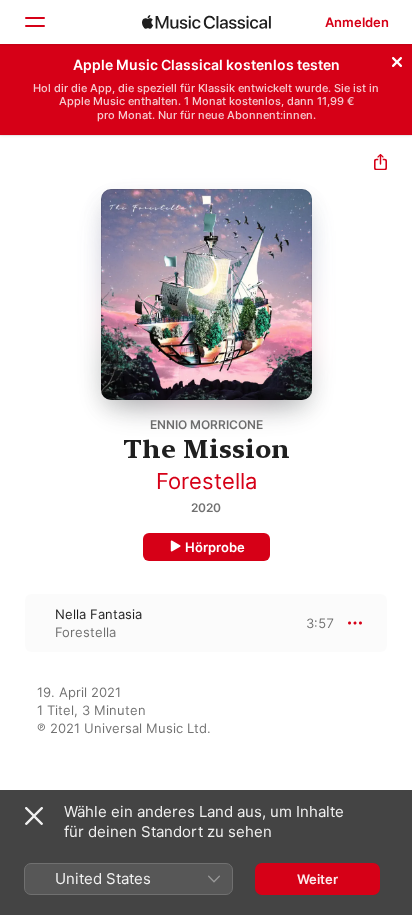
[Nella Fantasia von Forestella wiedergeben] (13, 623)
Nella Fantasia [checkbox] (98, 614)
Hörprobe (215, 547)
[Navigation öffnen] (34, 22)
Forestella (206, 481)
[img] (206, 22)
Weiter (317, 879)
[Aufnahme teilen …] (380, 164)
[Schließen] (397, 59)
